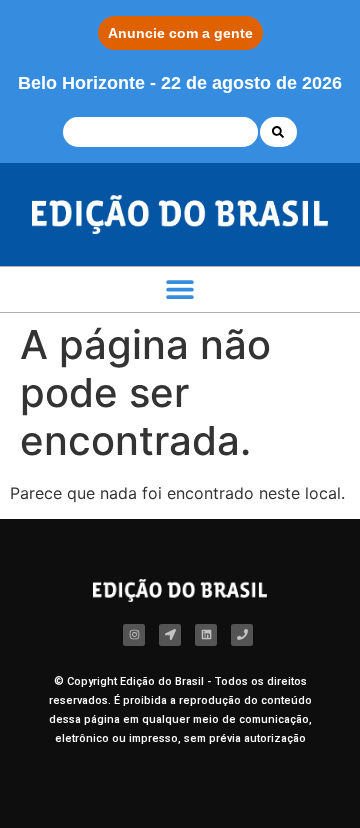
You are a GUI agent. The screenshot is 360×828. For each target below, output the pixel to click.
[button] (180, 289)
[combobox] (160, 132)
